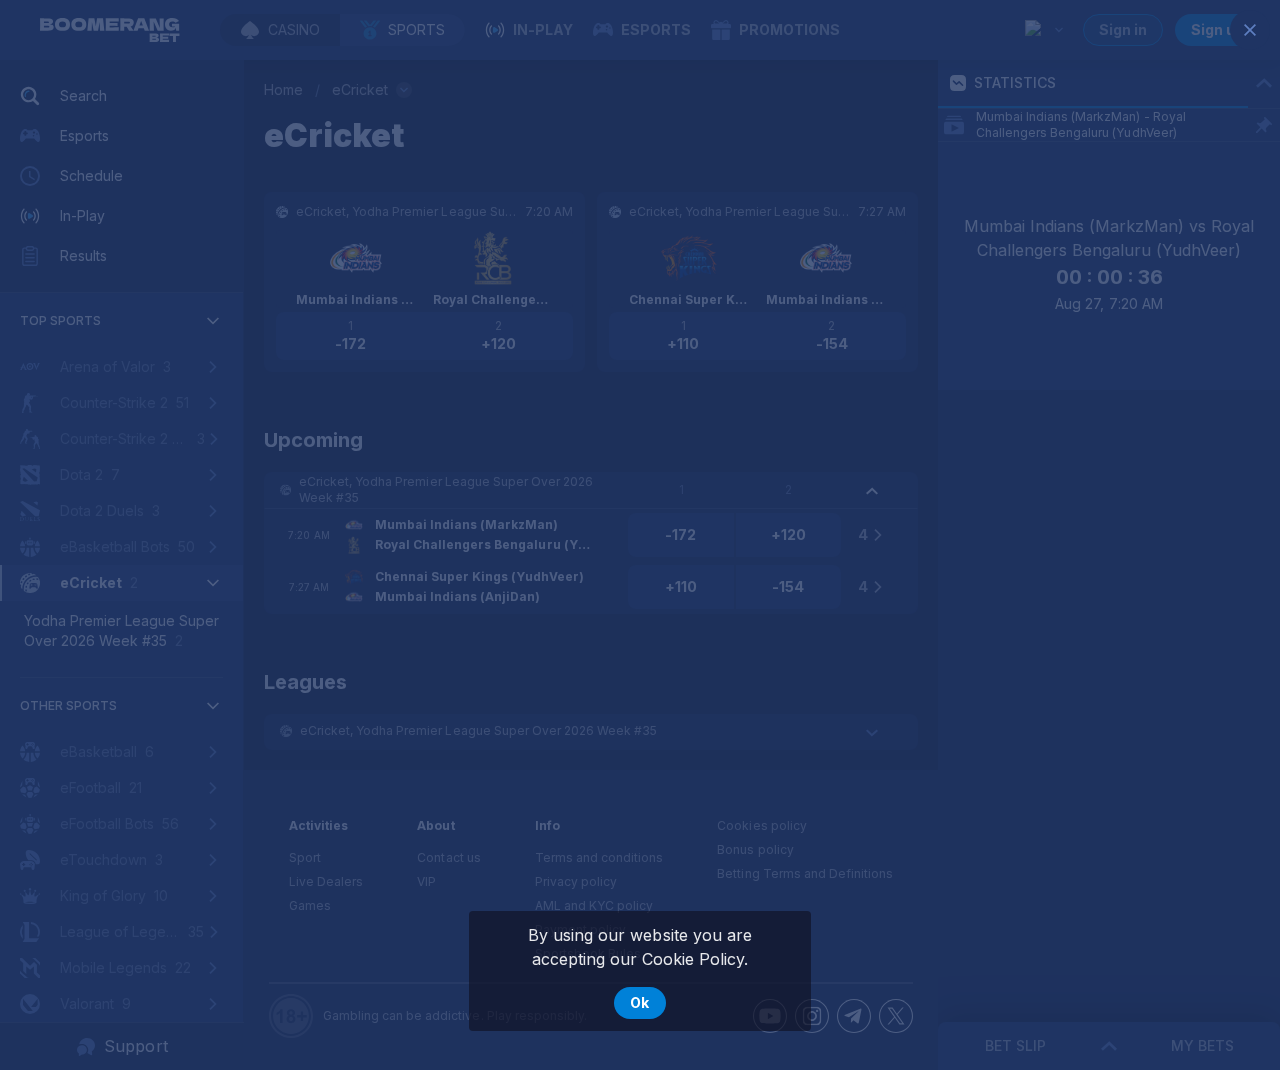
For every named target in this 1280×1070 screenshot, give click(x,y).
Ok (639, 1002)
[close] (1250, 30)
